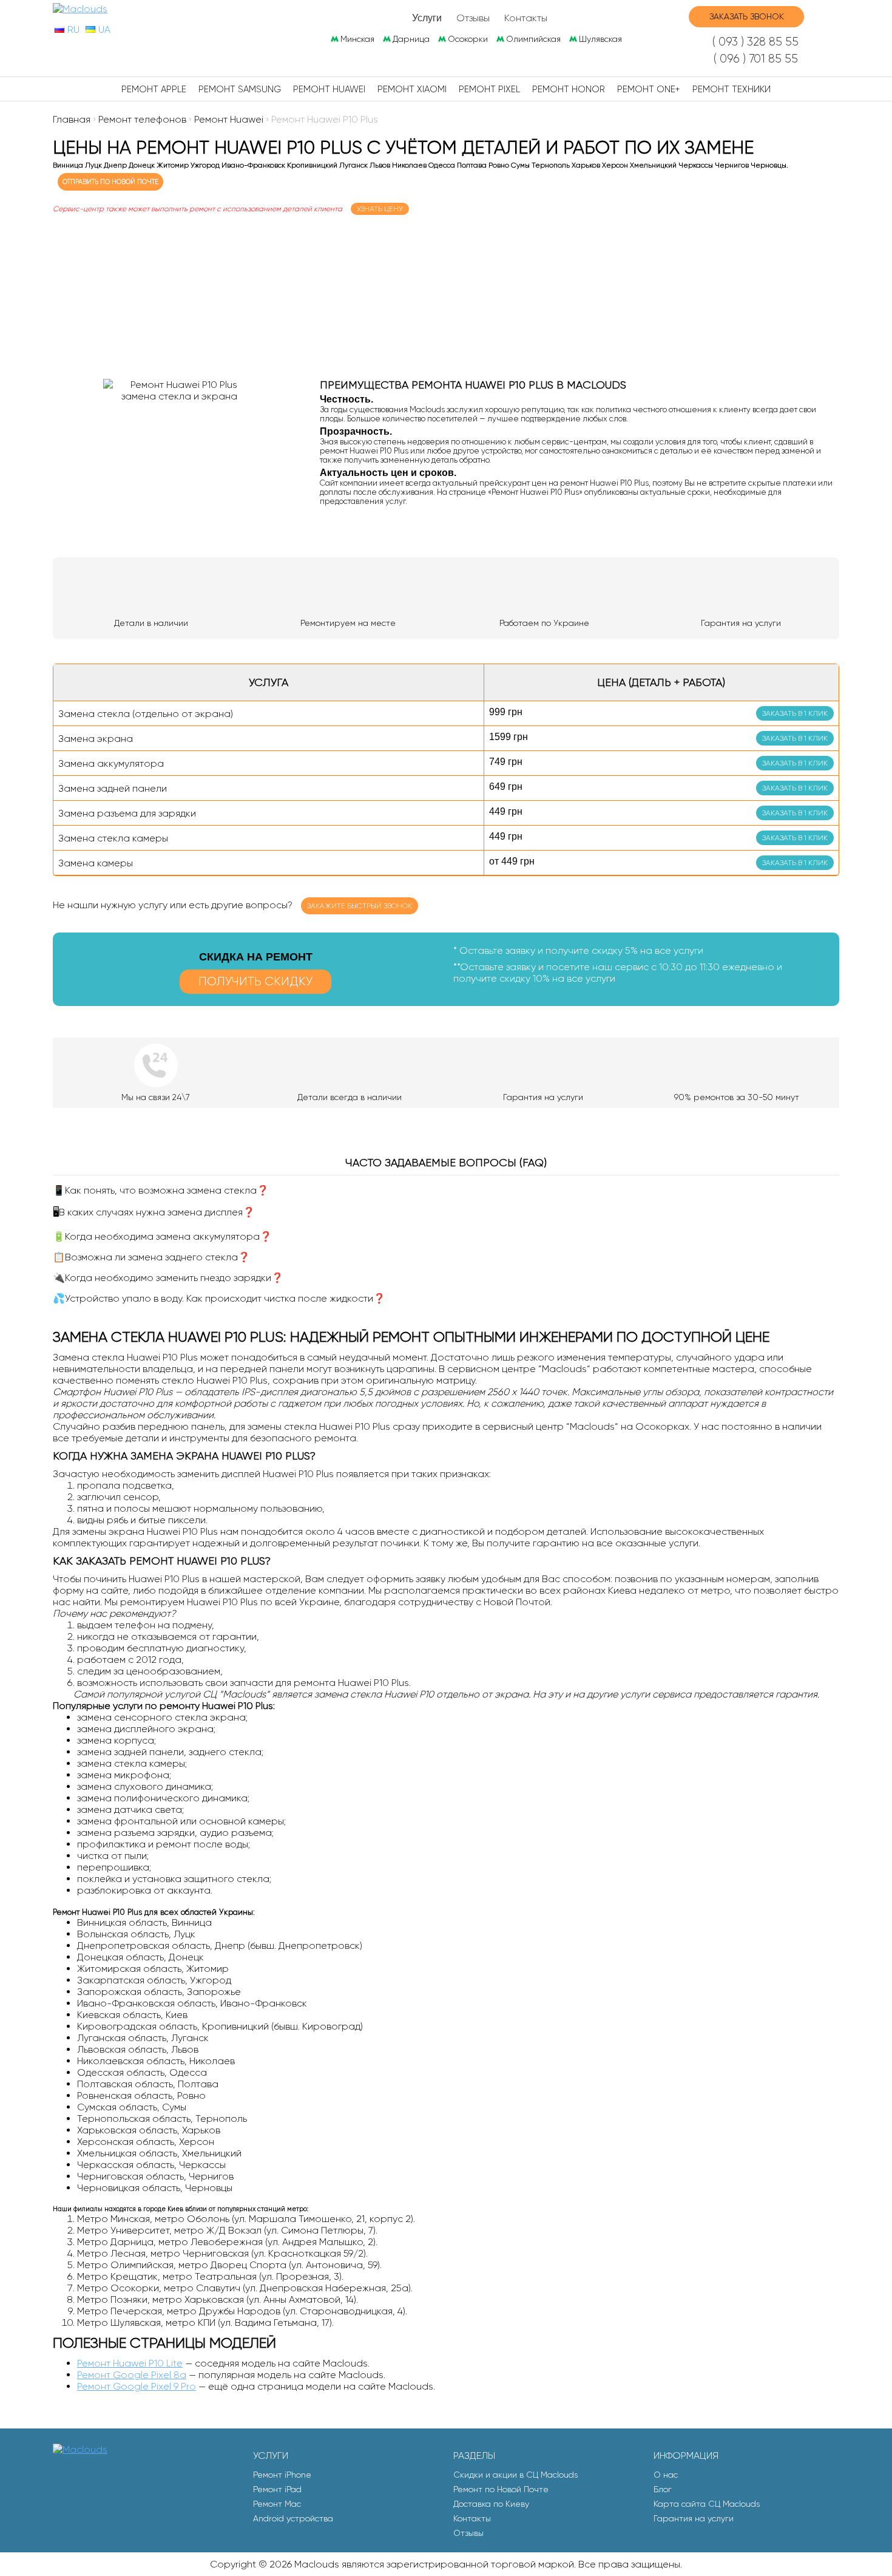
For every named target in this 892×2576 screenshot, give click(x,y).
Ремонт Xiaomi (412, 89)
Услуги (427, 18)
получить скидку (255, 981)
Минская (357, 39)
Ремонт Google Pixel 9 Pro (137, 2386)
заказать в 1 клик (795, 713)
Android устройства (293, 2518)
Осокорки (468, 39)
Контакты (526, 18)
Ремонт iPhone (282, 2475)
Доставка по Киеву (491, 2504)
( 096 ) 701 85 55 (756, 59)
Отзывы (473, 18)
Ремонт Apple (154, 89)
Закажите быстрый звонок (360, 906)
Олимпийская (533, 39)
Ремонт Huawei (329, 89)
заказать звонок (747, 16)
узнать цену (380, 209)
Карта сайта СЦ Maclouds (707, 2504)
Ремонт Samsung (240, 89)
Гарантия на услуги (694, 2518)
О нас (666, 2475)
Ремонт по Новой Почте (501, 2489)
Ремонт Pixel (489, 89)
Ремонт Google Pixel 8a (132, 2375)
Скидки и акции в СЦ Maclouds (515, 2475)
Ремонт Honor (569, 89)
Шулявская (600, 39)
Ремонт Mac (277, 2504)
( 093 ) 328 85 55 (755, 42)
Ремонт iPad (277, 2489)
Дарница (411, 39)
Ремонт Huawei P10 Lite (130, 2363)
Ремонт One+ (649, 89)
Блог (663, 2489)
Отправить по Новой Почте (110, 182)
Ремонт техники (732, 89)
